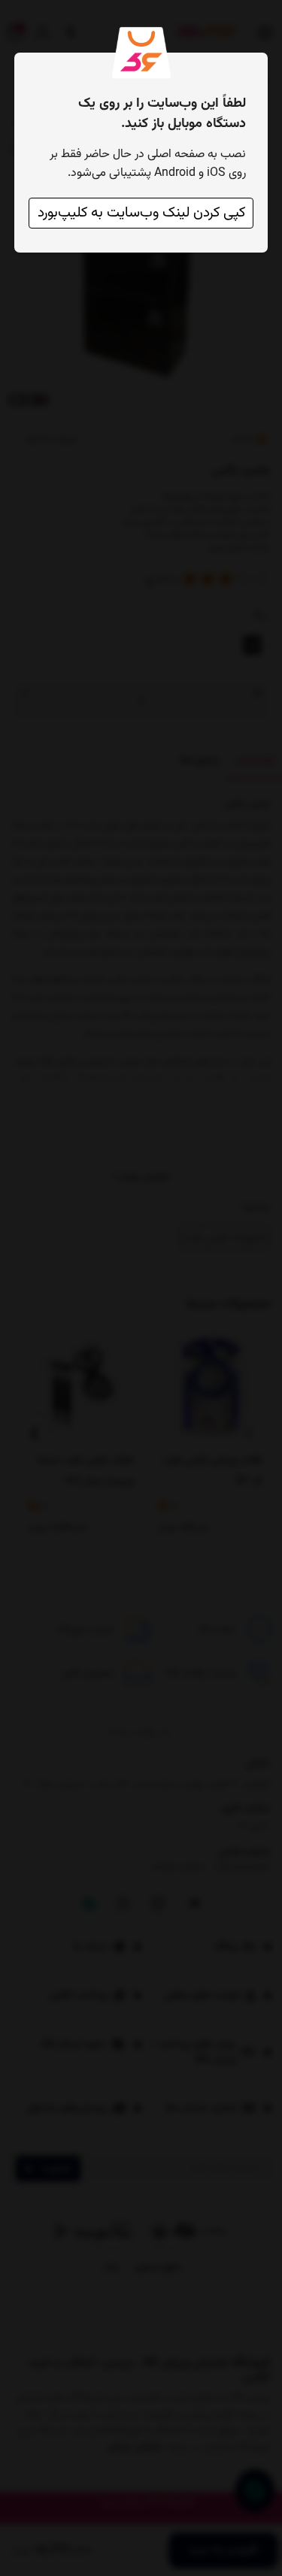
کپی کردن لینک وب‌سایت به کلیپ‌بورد (141, 213)
